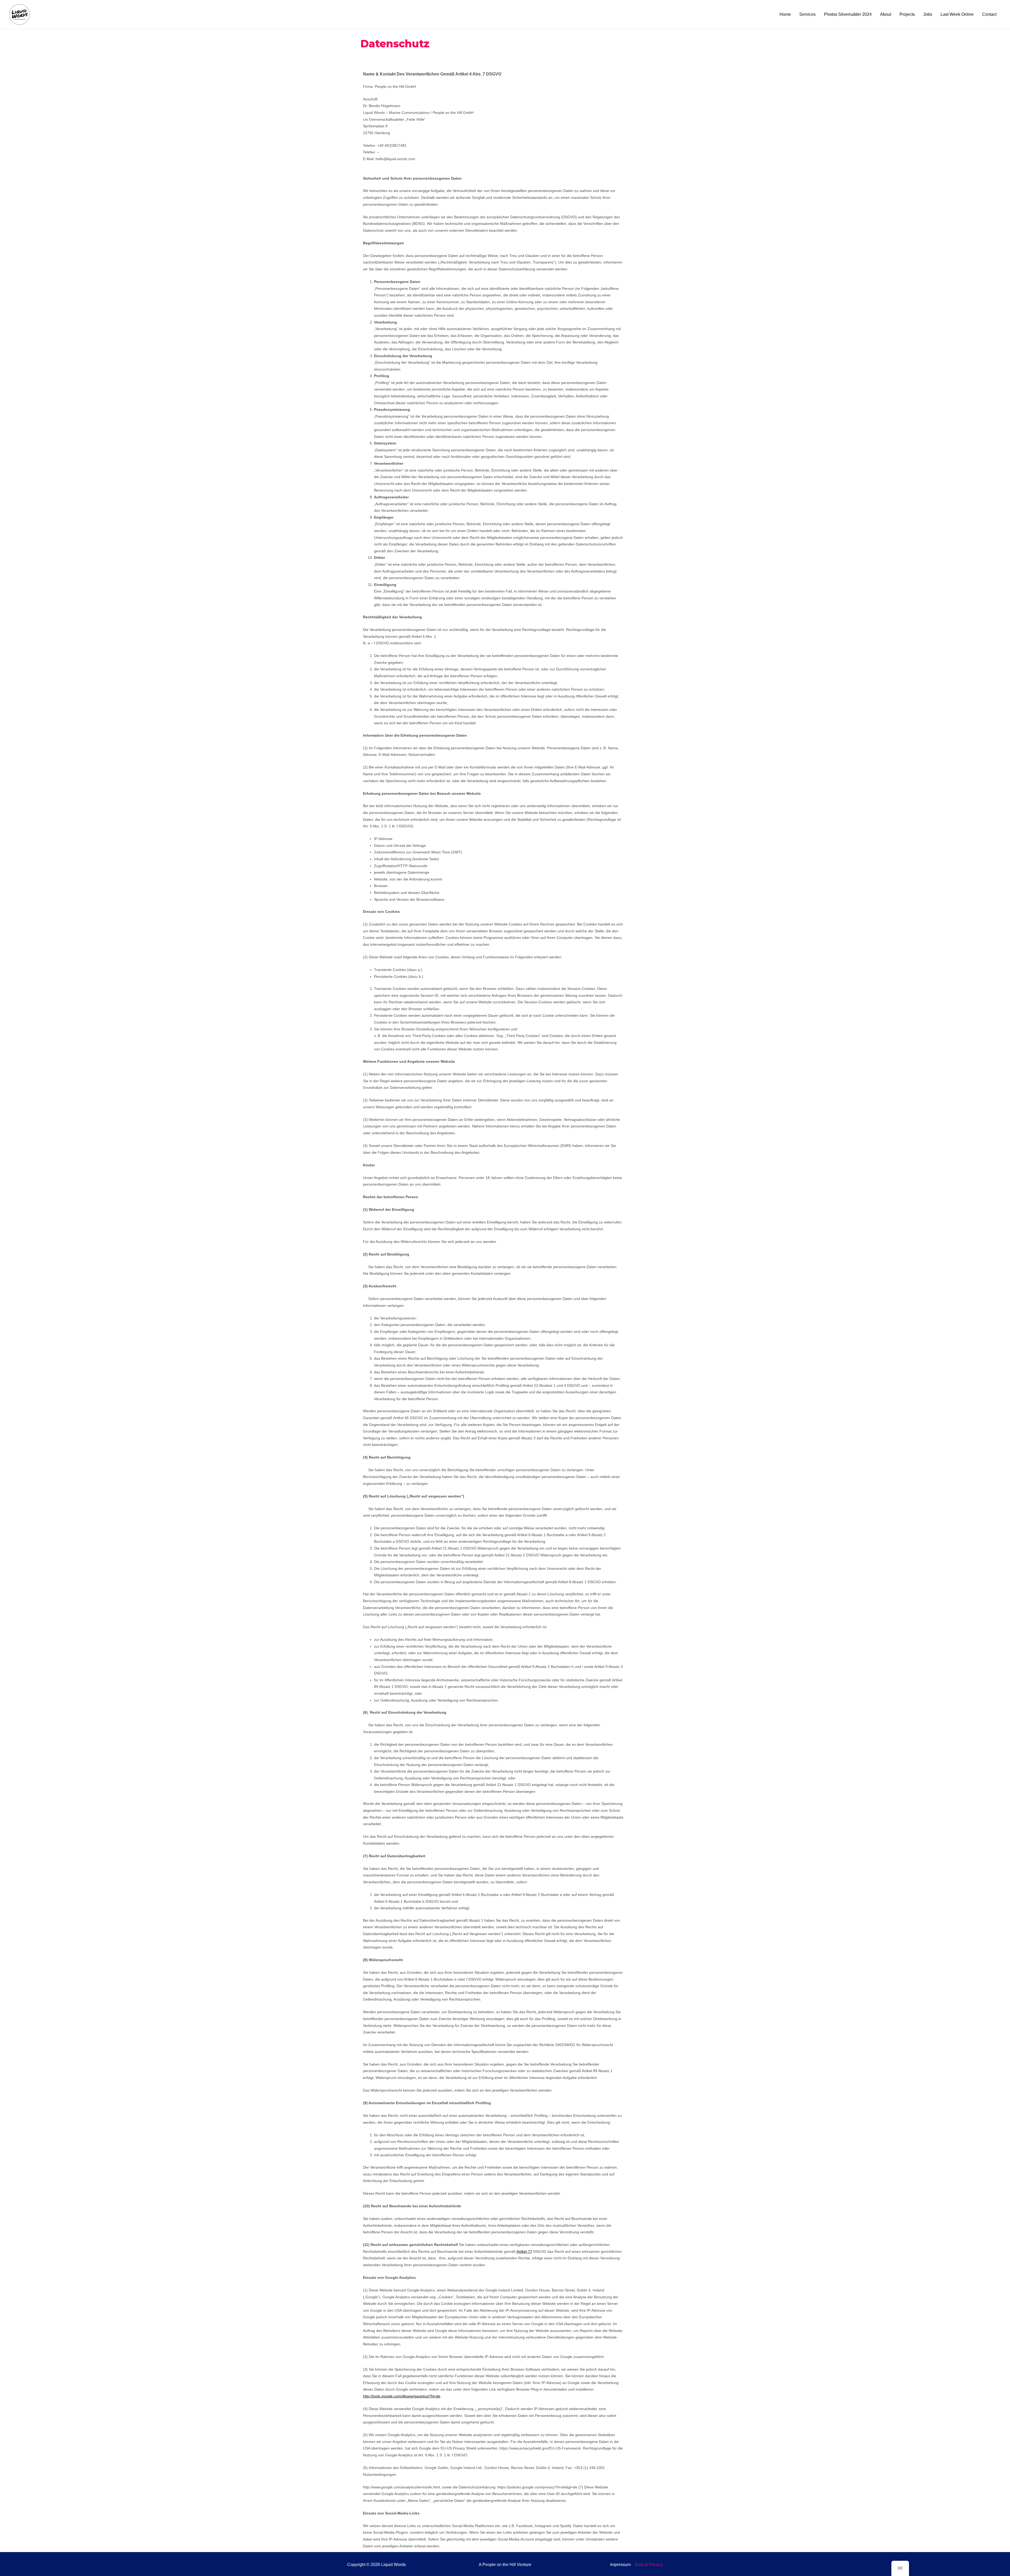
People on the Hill (499, 2565)
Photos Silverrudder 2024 (848, 14)
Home (785, 14)
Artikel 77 (524, 2251)
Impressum (620, 2565)
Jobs (928, 14)
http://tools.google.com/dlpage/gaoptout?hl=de (402, 2396)
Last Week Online (957, 14)
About (886, 14)
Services (807, 14)
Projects (907, 14)
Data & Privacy (649, 2565)
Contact (989, 14)
